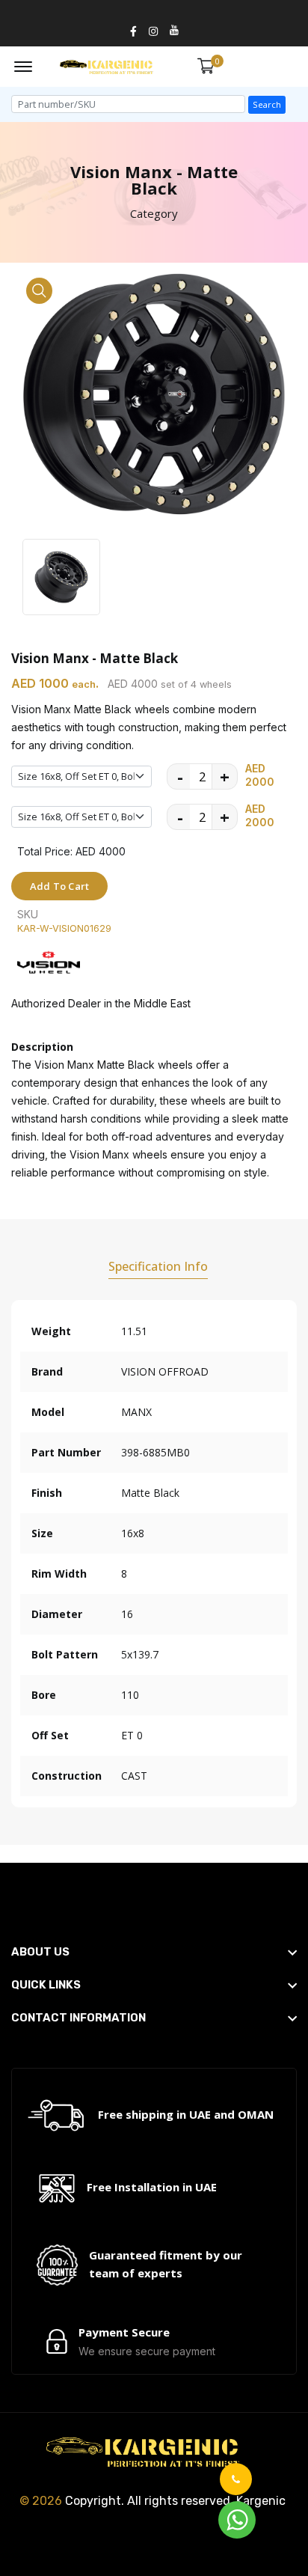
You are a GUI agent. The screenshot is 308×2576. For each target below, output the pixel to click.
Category (154, 213)
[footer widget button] (154, 1952)
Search (267, 104)
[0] (206, 66)
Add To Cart (59, 886)
